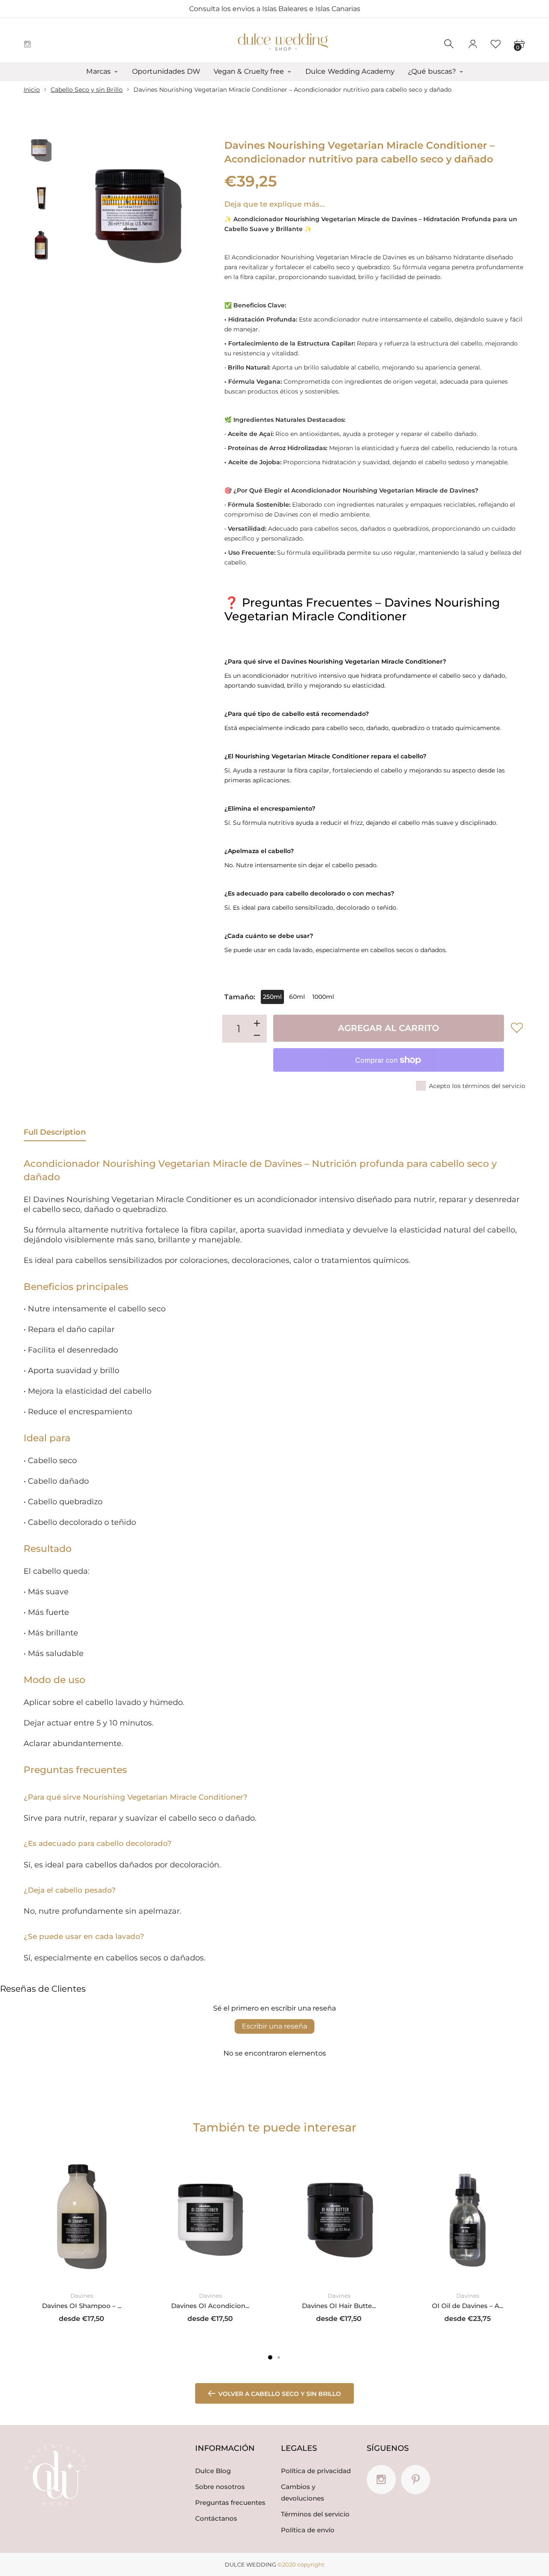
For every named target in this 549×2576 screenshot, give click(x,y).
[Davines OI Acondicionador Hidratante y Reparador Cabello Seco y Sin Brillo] (210, 2216)
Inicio (32, 90)
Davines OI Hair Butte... (339, 2306)
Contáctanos (216, 2518)
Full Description (55, 1132)
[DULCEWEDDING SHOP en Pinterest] (416, 2480)
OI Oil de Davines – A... (468, 2306)
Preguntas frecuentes (230, 2502)
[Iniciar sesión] (473, 44)
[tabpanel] (81, 2240)
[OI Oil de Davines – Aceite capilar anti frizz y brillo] (468, 2216)
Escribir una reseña (274, 2026)
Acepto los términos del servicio (477, 1086)
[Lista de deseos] (496, 44)
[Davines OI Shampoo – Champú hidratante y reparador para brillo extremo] (81, 2216)
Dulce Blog (213, 2471)
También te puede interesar (275, 2127)
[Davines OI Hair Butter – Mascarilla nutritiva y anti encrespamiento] (339, 2216)
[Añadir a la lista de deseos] (517, 1028)
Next (196, 212)
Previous (81, 212)
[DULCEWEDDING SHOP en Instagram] (27, 44)
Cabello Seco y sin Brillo (87, 90)
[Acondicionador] (41, 150)
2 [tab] (279, 2357)
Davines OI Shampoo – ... (82, 2306)
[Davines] (41, 198)
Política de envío (308, 2530)
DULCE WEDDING (250, 2564)
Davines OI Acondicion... (210, 2306)
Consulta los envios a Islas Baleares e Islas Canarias (275, 9)
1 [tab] (270, 2357)
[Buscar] (449, 44)
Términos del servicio (315, 2514)
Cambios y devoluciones (303, 2492)
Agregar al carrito (389, 1028)
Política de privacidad (316, 2471)
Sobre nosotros (220, 2487)
